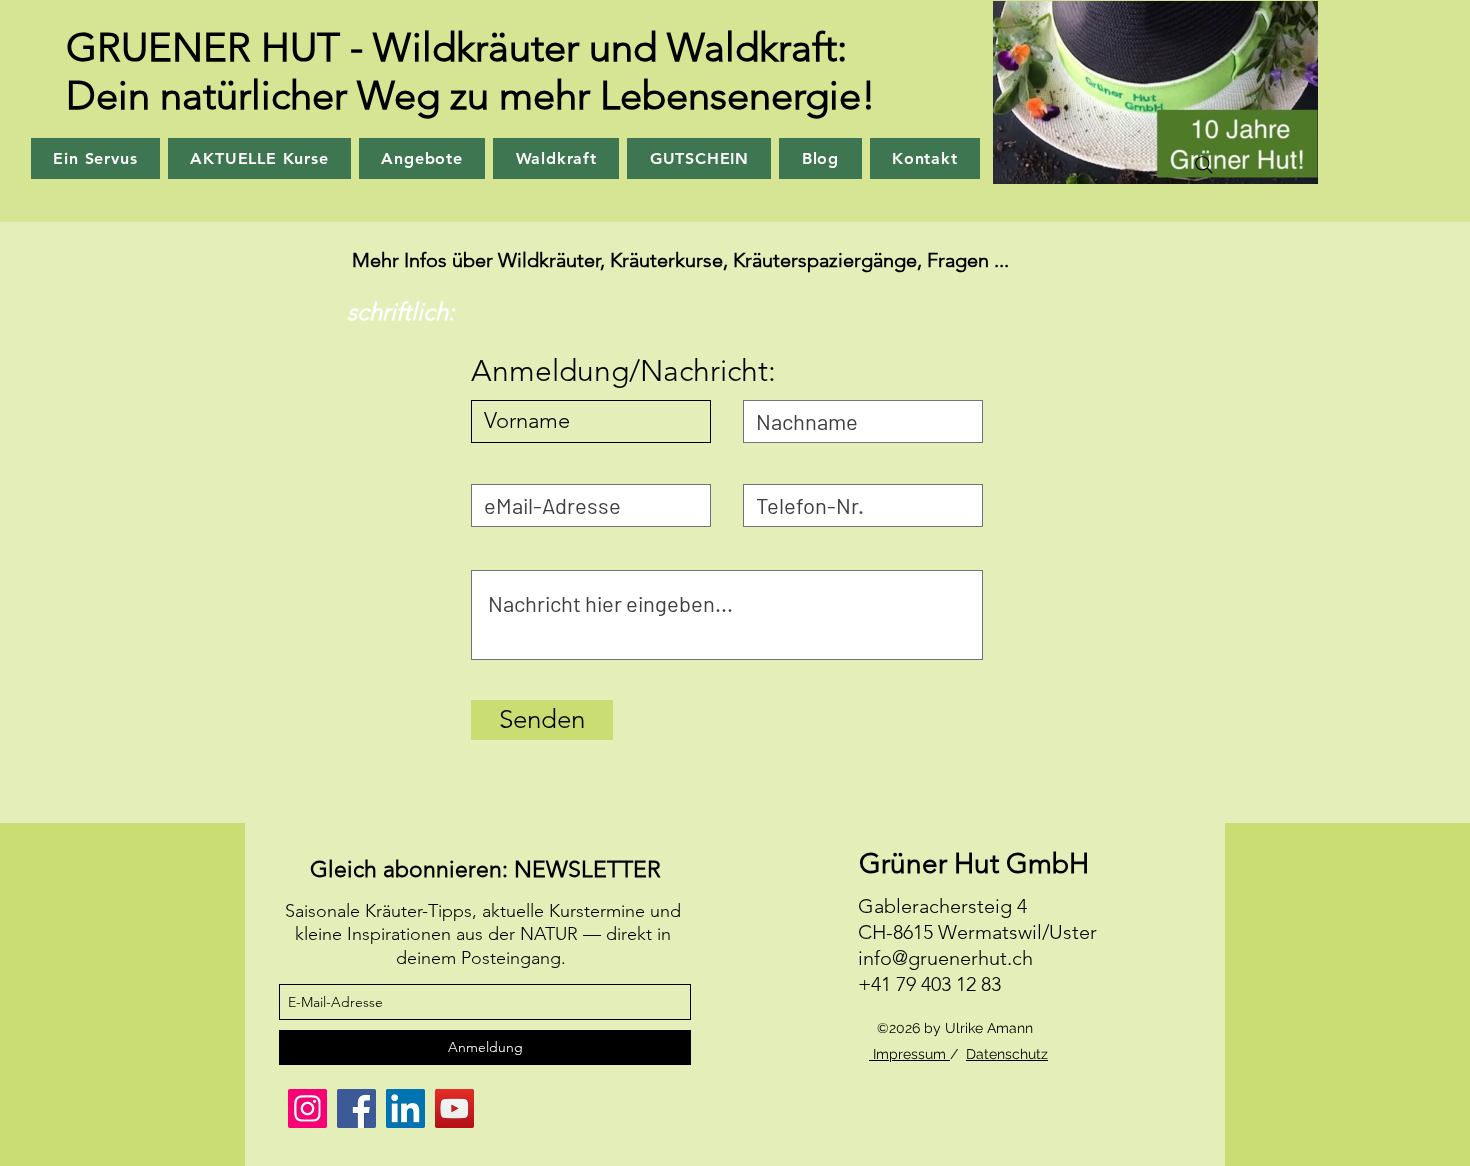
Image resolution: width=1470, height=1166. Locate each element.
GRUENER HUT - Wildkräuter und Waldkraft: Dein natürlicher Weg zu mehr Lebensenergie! (471, 71)
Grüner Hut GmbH (974, 863)
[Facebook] (356, 1108)
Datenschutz (1007, 1054)
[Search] (1204, 165)
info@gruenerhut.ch (945, 958)
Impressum (909, 1054)
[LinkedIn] (405, 1108)
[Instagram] (307, 1108)
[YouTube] (454, 1108)
